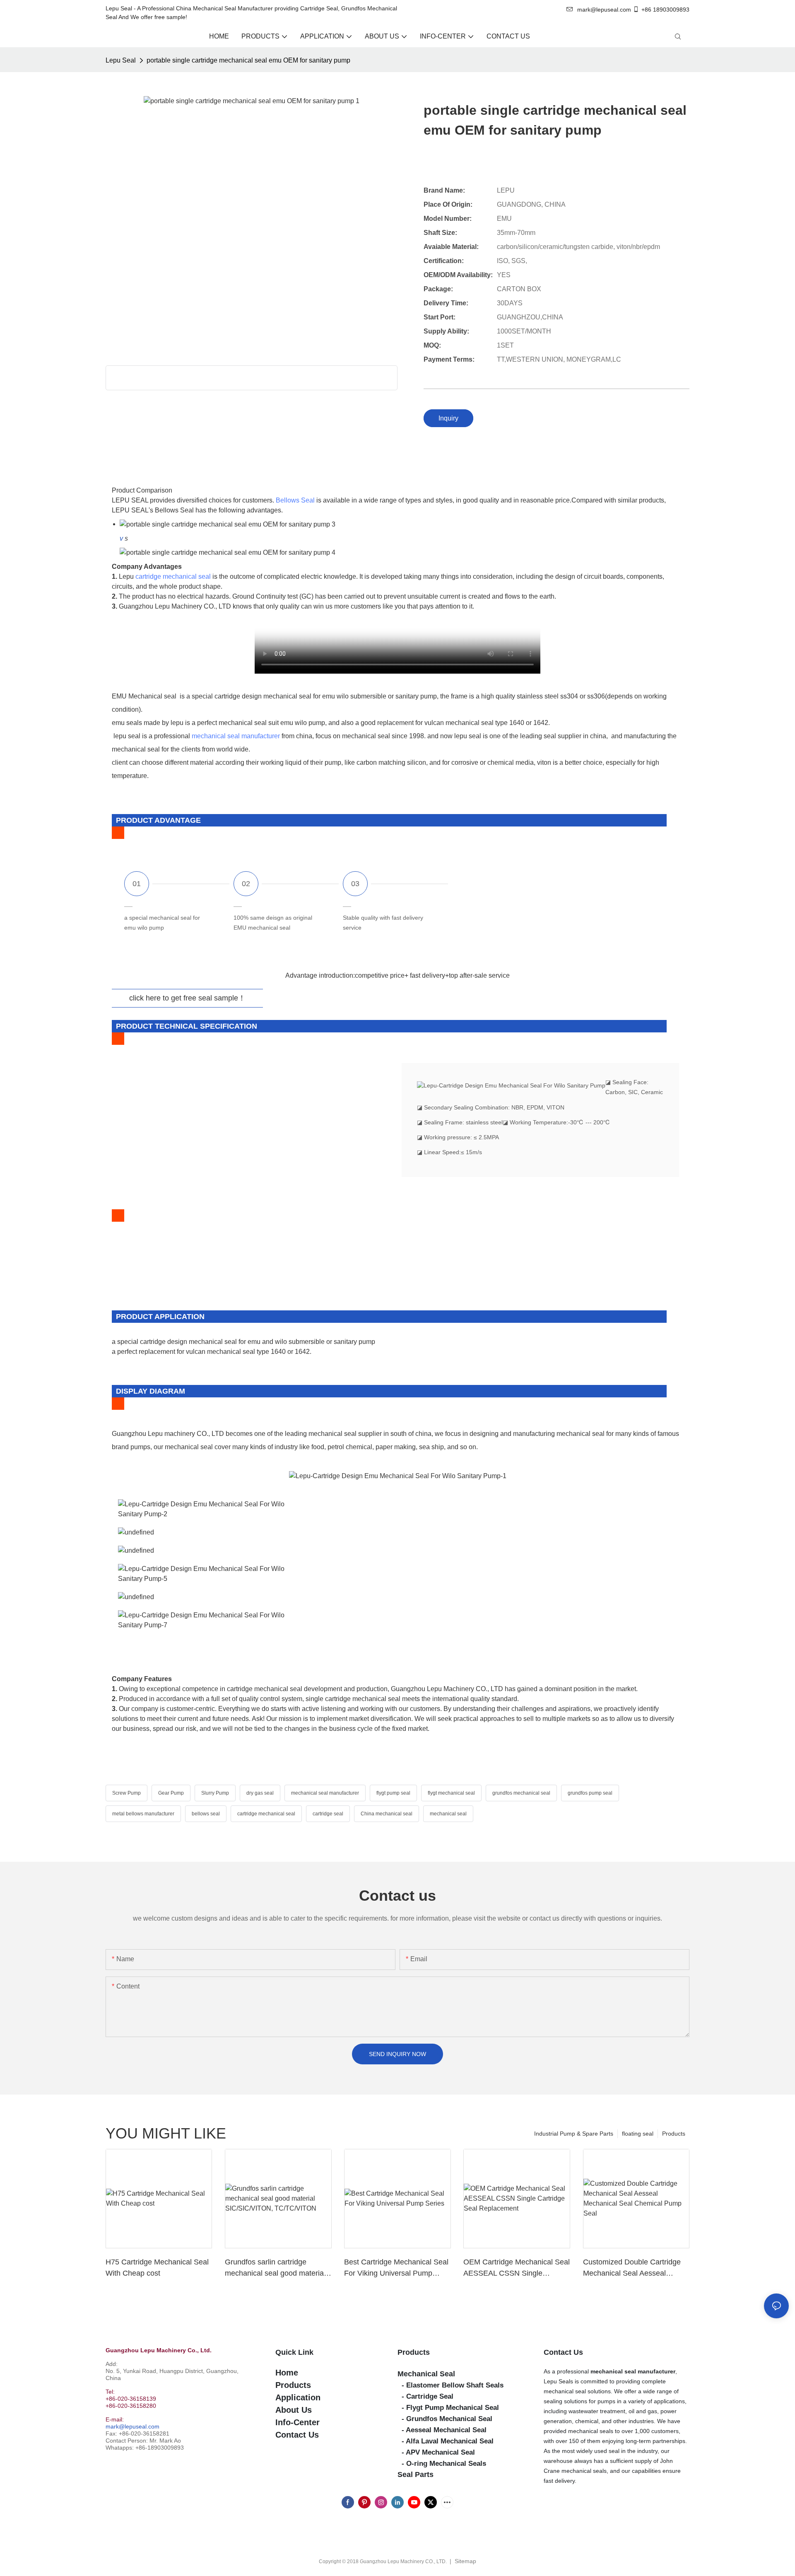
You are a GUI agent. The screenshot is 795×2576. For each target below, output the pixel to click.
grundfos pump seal (590, 1793)
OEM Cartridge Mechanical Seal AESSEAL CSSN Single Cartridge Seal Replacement (517, 2268)
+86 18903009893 (665, 10)
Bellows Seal (295, 500)
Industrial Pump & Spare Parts (574, 2134)
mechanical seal (448, 1814)
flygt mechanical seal (451, 1793)
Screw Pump (126, 1793)
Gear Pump (171, 1793)
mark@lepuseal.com (132, 2426)
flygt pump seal (393, 1793)
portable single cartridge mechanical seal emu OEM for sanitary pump (248, 60)
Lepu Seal (121, 60)
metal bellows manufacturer (143, 1814)
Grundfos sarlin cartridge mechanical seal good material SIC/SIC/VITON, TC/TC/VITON (276, 2268)
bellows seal (206, 1814)
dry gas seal (260, 1793)
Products (674, 2134)
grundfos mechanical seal (521, 1793)
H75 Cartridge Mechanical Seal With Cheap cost (157, 2268)
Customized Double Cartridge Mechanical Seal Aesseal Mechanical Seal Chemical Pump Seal (632, 2268)
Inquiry (448, 418)
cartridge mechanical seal (173, 576)
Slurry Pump (215, 1793)
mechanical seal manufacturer (236, 736)
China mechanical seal (387, 1814)
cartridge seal (328, 1814)
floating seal (638, 2134)
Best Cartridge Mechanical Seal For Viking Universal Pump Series (396, 2268)
